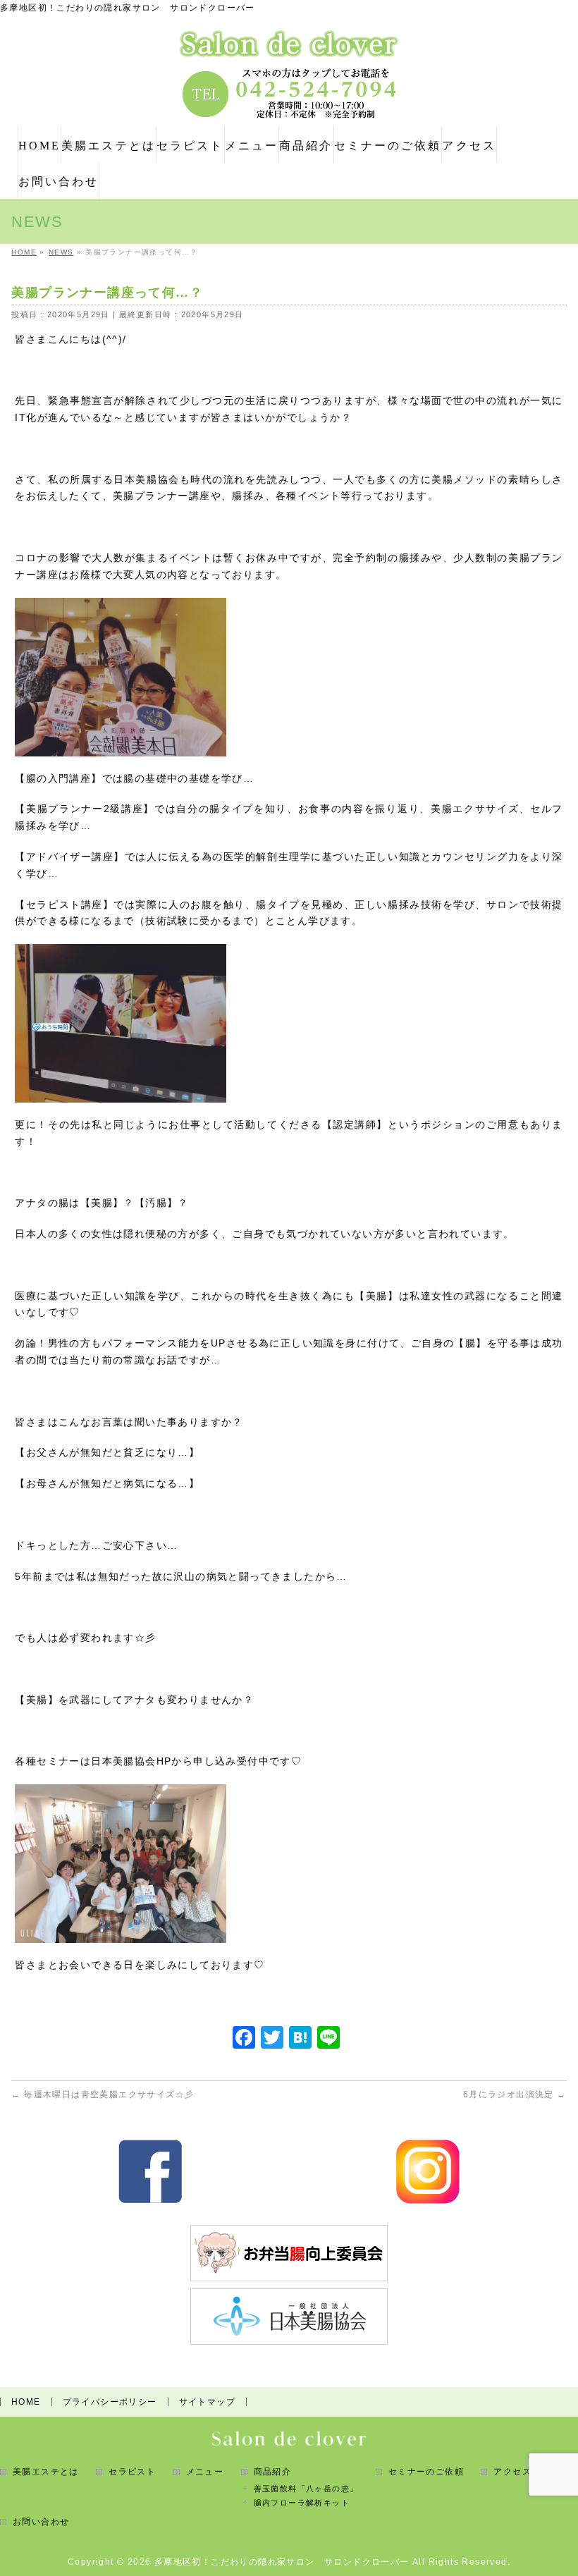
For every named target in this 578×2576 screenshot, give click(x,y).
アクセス (512, 2472)
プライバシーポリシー (110, 2402)
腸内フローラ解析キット (302, 2503)
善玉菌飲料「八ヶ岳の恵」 (306, 2489)
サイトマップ (207, 2402)
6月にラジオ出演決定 (515, 2094)
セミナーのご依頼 (426, 2472)
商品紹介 (273, 2472)
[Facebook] (244, 2039)
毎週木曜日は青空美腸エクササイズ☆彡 (103, 2094)
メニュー (205, 2472)
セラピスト (132, 2472)
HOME (26, 2402)
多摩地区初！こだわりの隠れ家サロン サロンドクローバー (282, 2562)
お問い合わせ (41, 2522)
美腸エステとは (46, 2472)
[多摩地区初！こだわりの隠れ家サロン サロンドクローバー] (289, 42)
